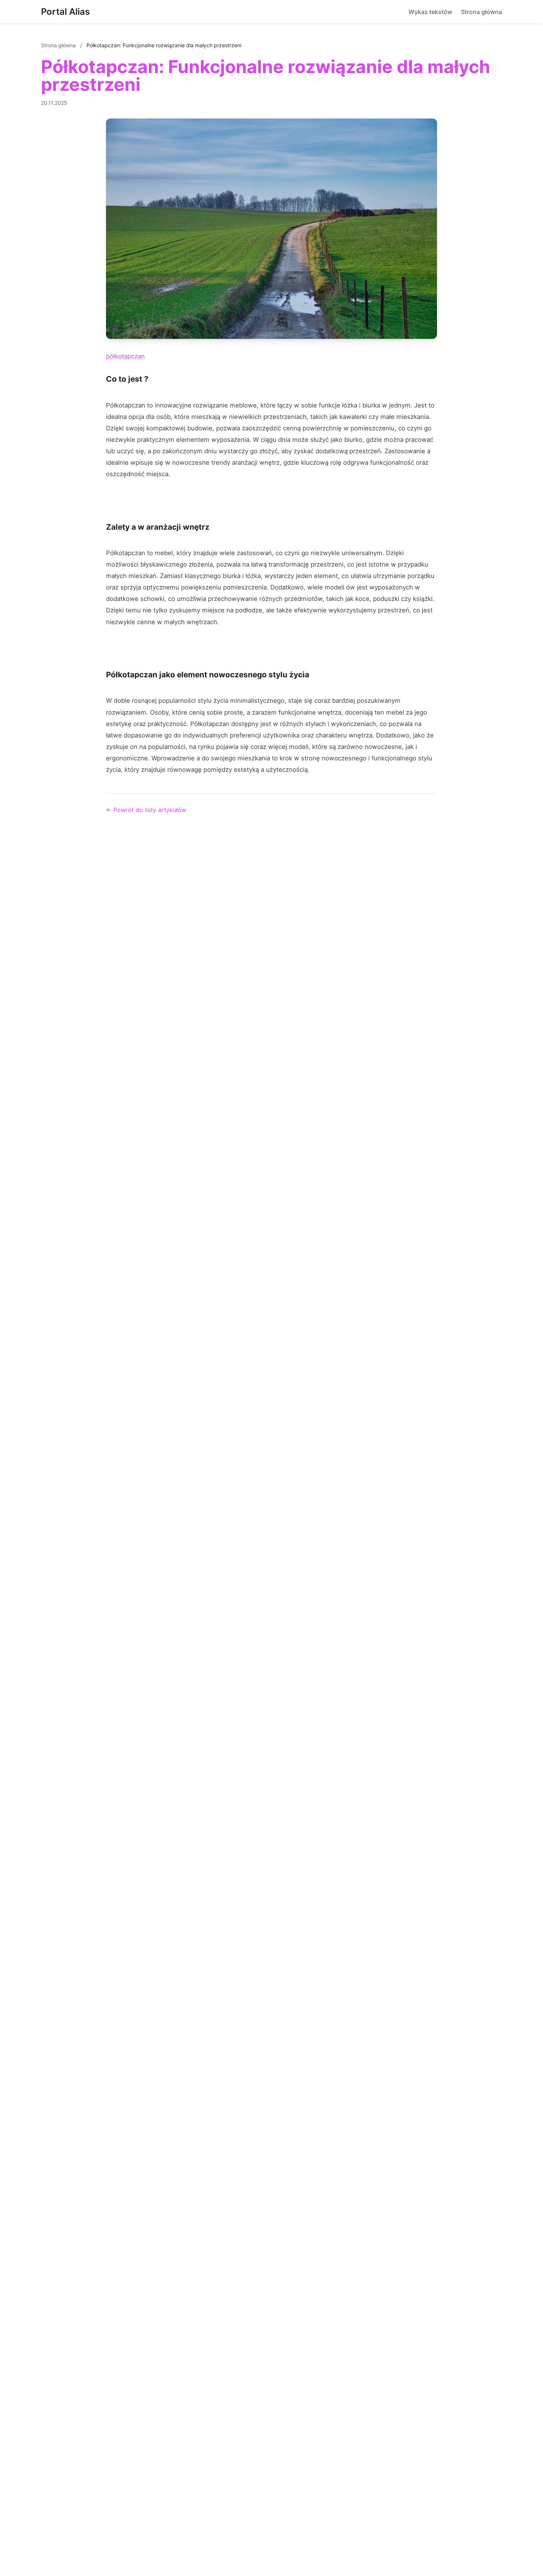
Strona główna (481, 12)
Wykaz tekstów (430, 12)
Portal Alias (65, 12)
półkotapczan (125, 356)
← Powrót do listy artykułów (146, 810)
